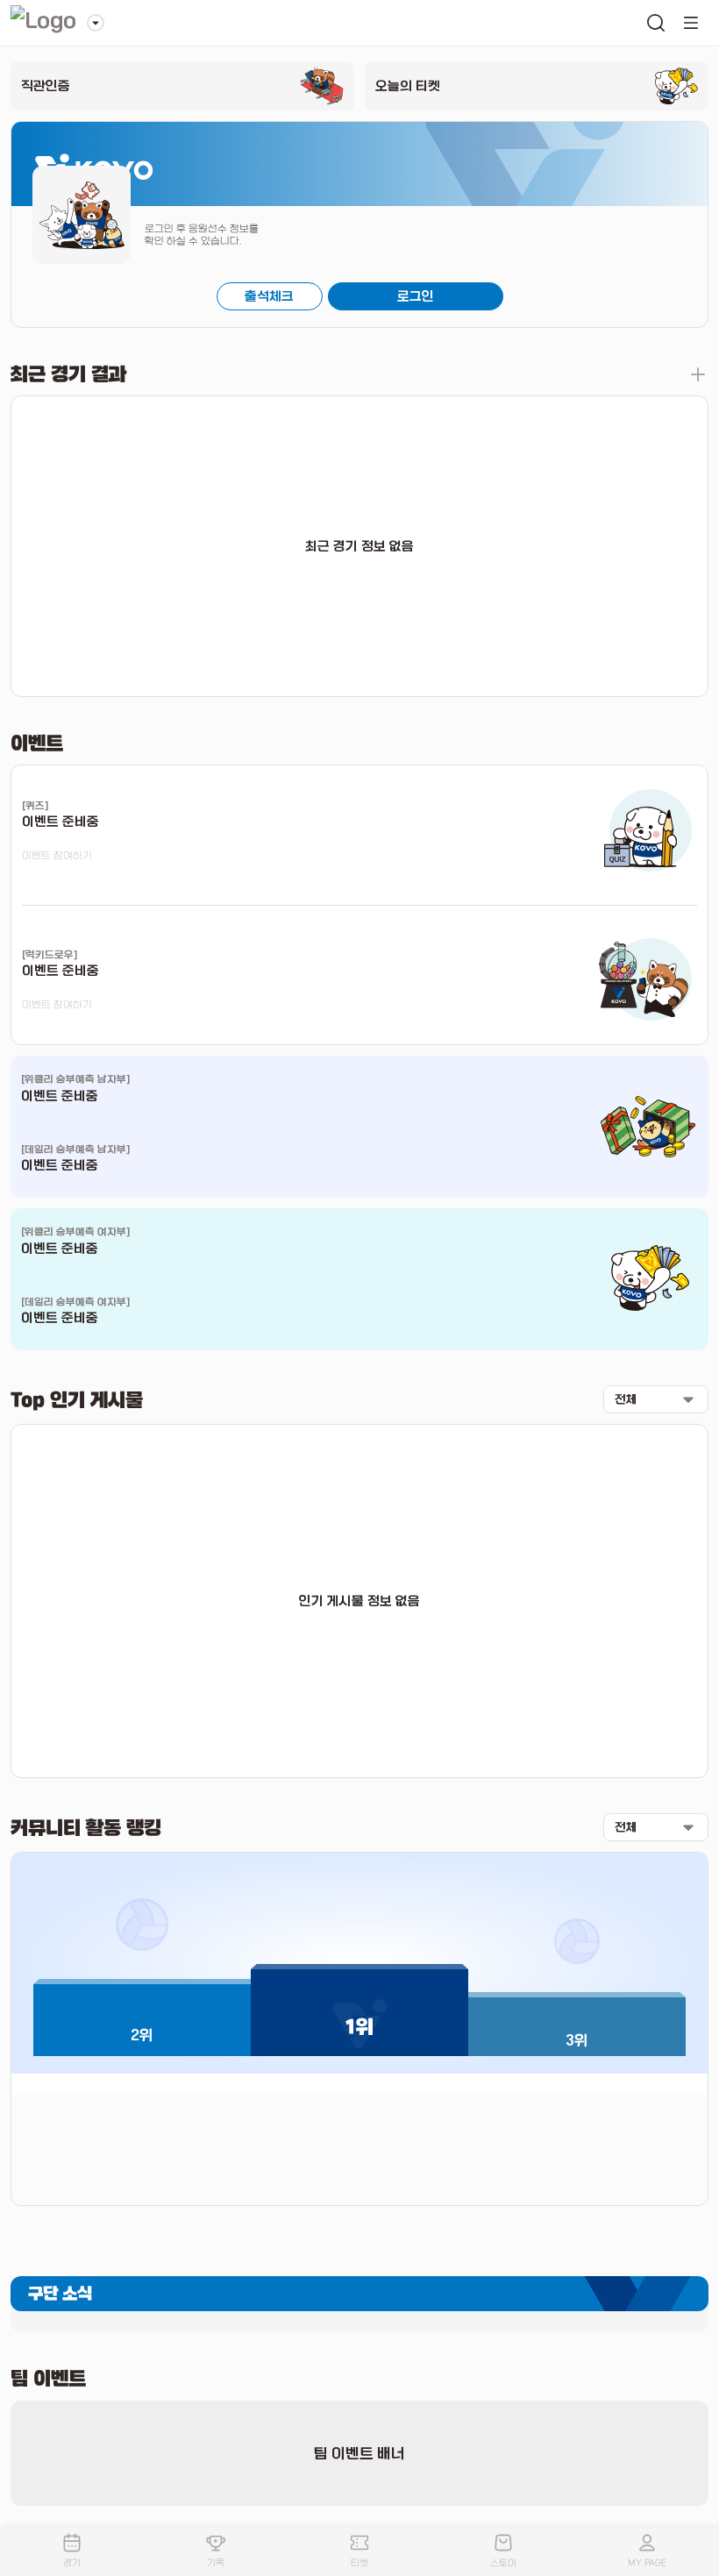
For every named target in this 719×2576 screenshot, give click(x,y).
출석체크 (269, 296)
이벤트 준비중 (60, 1096)
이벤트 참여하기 (57, 856)
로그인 (416, 296)
